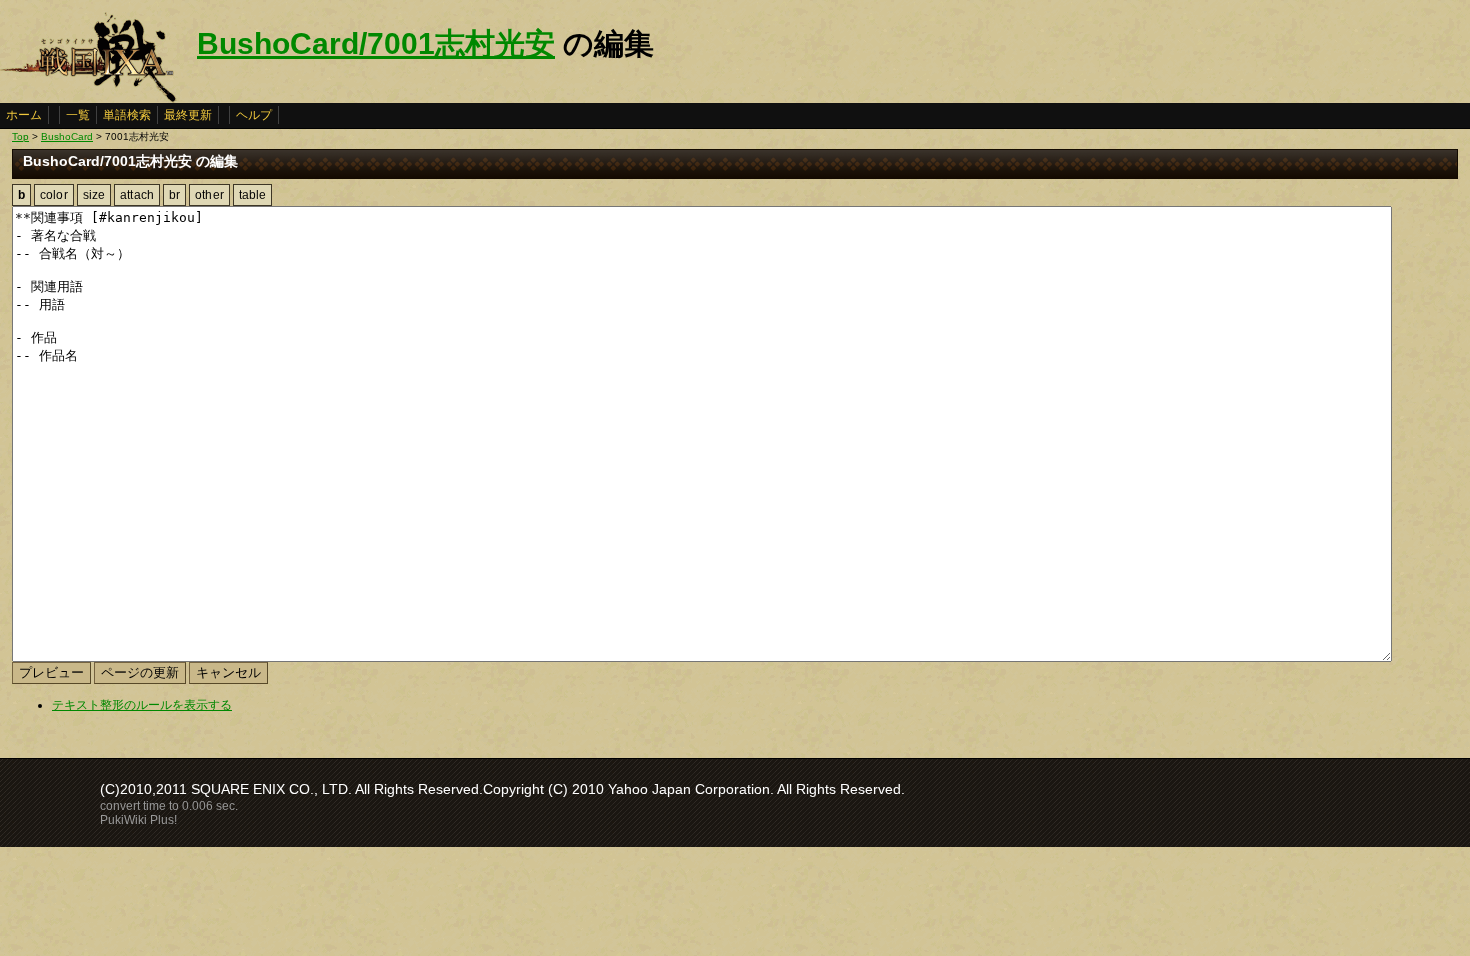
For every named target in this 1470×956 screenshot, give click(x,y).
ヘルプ (254, 115)
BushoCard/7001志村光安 (376, 43)
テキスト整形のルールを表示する (142, 705)
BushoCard (67, 136)
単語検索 (127, 115)
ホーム (24, 115)
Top (20, 136)
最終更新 (188, 115)
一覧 (78, 115)
